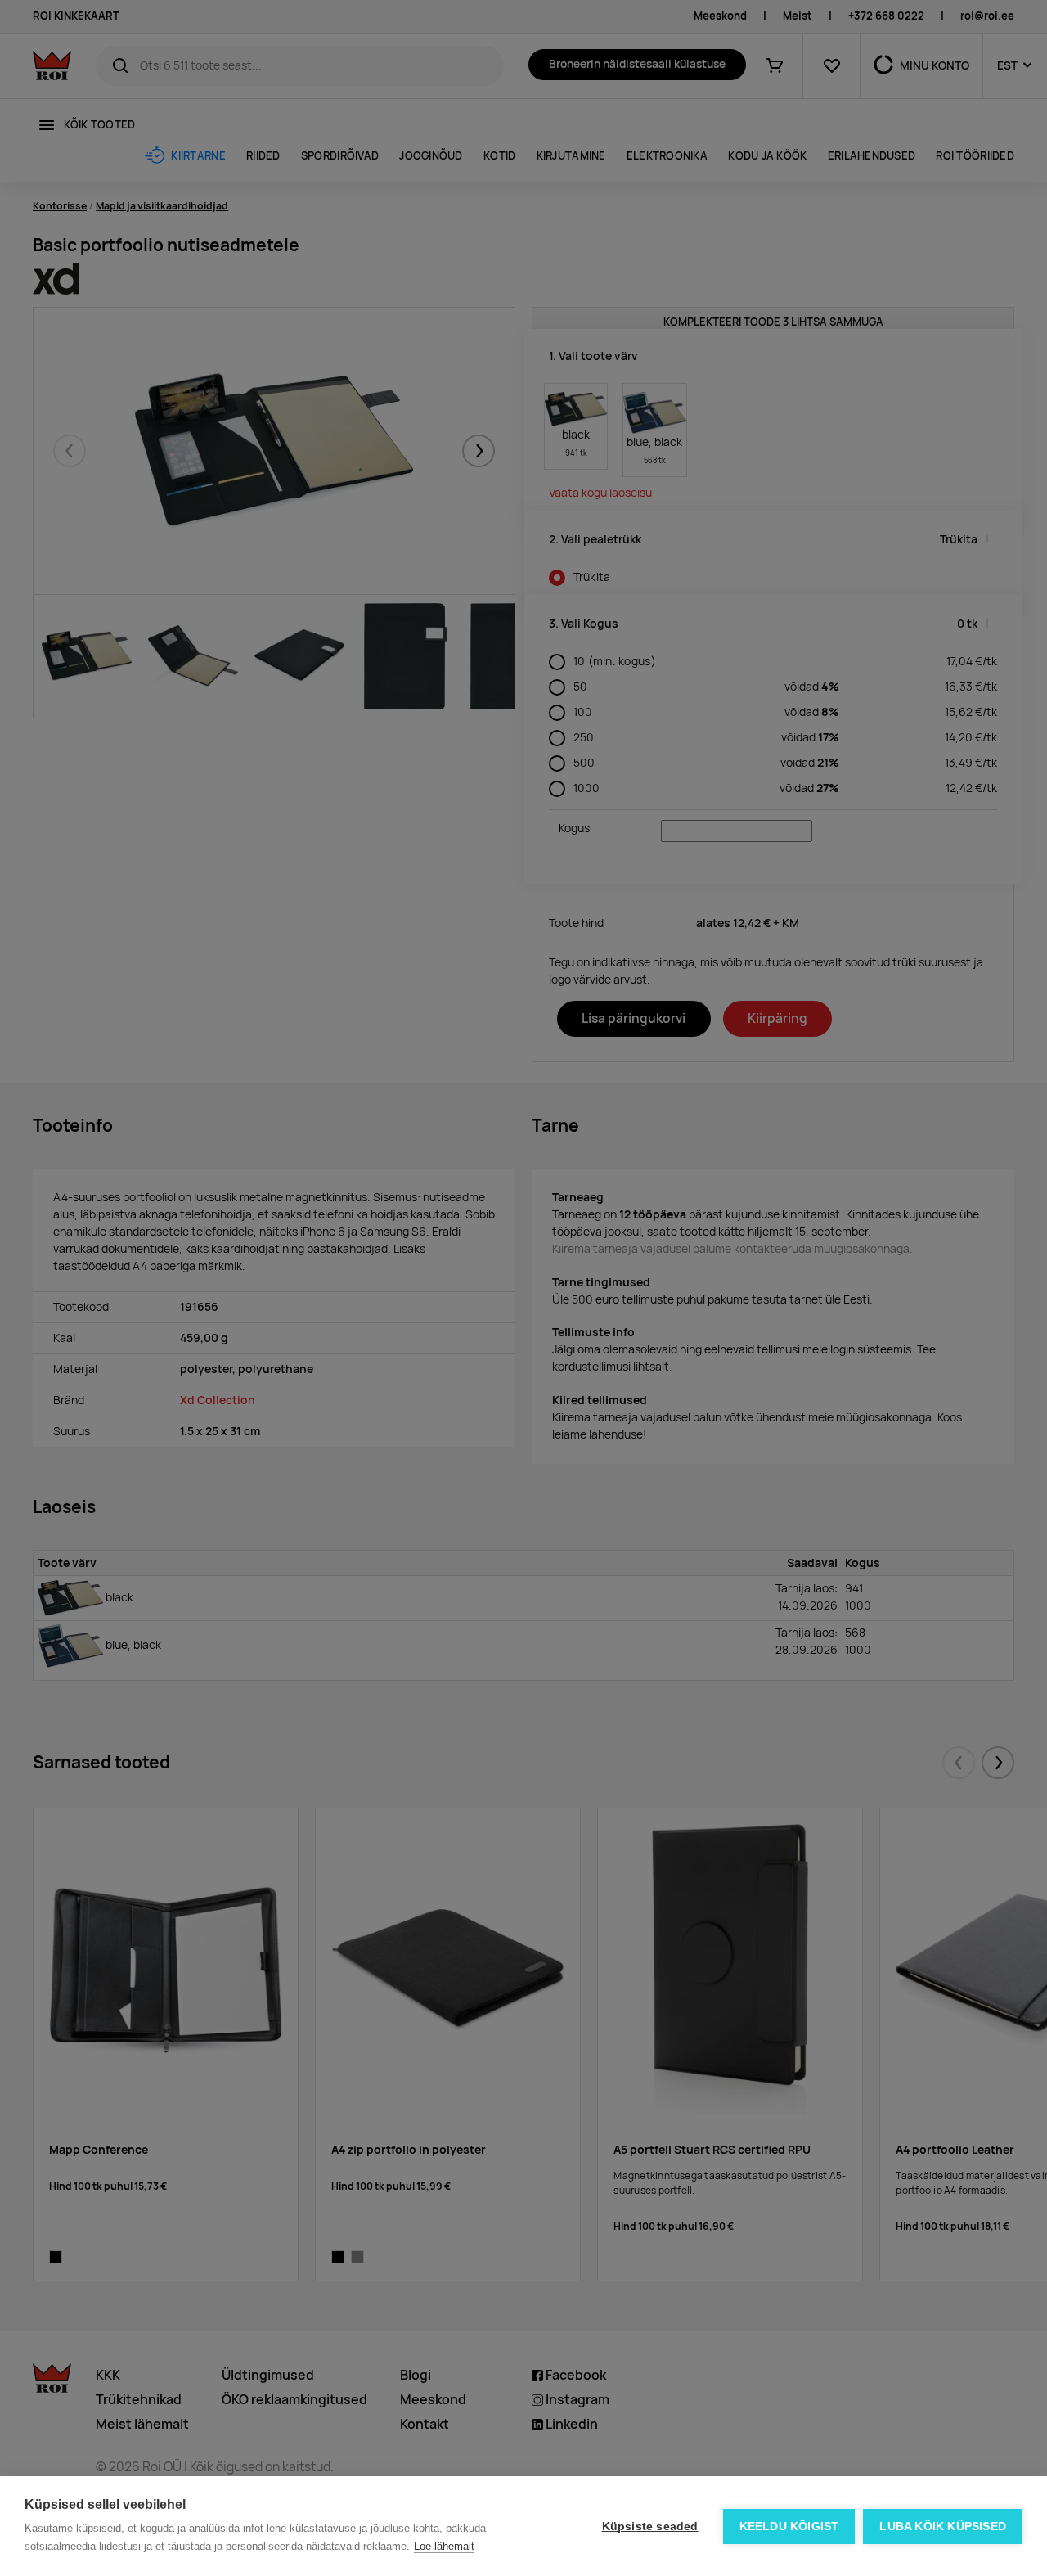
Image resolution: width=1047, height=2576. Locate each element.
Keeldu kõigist (789, 2526)
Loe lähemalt (444, 2546)
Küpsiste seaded (650, 2526)
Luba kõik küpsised (943, 2526)
